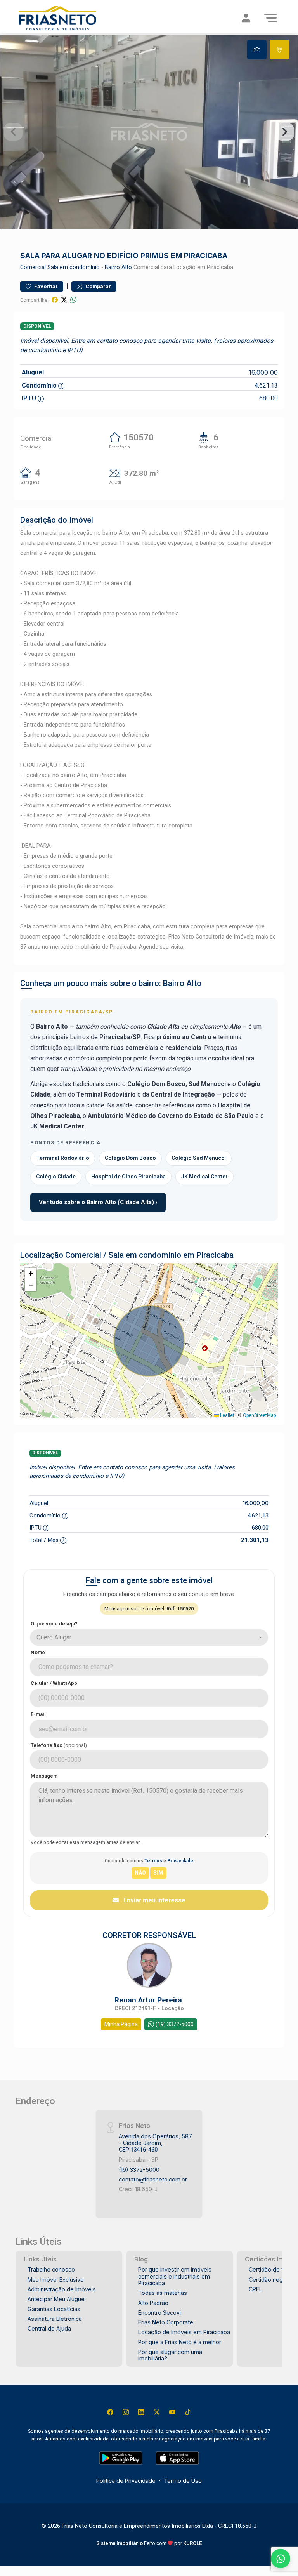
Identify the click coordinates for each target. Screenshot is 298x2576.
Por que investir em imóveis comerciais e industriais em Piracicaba (175, 2276)
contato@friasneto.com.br (153, 2179)
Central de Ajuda (49, 2328)
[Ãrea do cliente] (246, 18)
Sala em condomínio (74, 267)
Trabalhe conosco (51, 2269)
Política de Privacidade (126, 2481)
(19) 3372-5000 (139, 2170)
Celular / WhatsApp (54, 1683)
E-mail (38, 1714)
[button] (31, 1274)
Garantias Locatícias (54, 2309)
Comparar (98, 286)
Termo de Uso (183, 2481)
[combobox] (149, 1637)
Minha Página (121, 2024)
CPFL (256, 2289)
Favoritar (45, 286)
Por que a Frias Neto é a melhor (180, 2342)
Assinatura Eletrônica (55, 2319)
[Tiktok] (188, 2412)
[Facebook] (110, 2412)
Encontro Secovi (159, 2313)
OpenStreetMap (259, 1415)
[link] (70, 18)
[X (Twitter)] (157, 2412)
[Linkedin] (141, 2412)
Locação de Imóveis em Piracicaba (184, 2332)
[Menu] (270, 18)
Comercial (33, 267)
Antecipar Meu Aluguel (57, 2299)
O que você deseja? (54, 1624)
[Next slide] (285, 132)
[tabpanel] (149, 132)
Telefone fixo (59, 1745)
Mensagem (44, 1776)
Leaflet (227, 1415)
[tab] (257, 50)
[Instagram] (126, 2412)
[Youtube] (172, 2412)
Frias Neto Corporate (166, 2322)
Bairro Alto (118, 267)
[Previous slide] (13, 132)
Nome (38, 1652)
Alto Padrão (153, 2303)
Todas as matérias (163, 2293)
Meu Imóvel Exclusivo (56, 2280)
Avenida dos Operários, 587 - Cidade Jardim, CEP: (155, 2143)
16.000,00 (263, 372)
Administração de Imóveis (62, 2289)
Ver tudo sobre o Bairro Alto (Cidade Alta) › (98, 1202)
